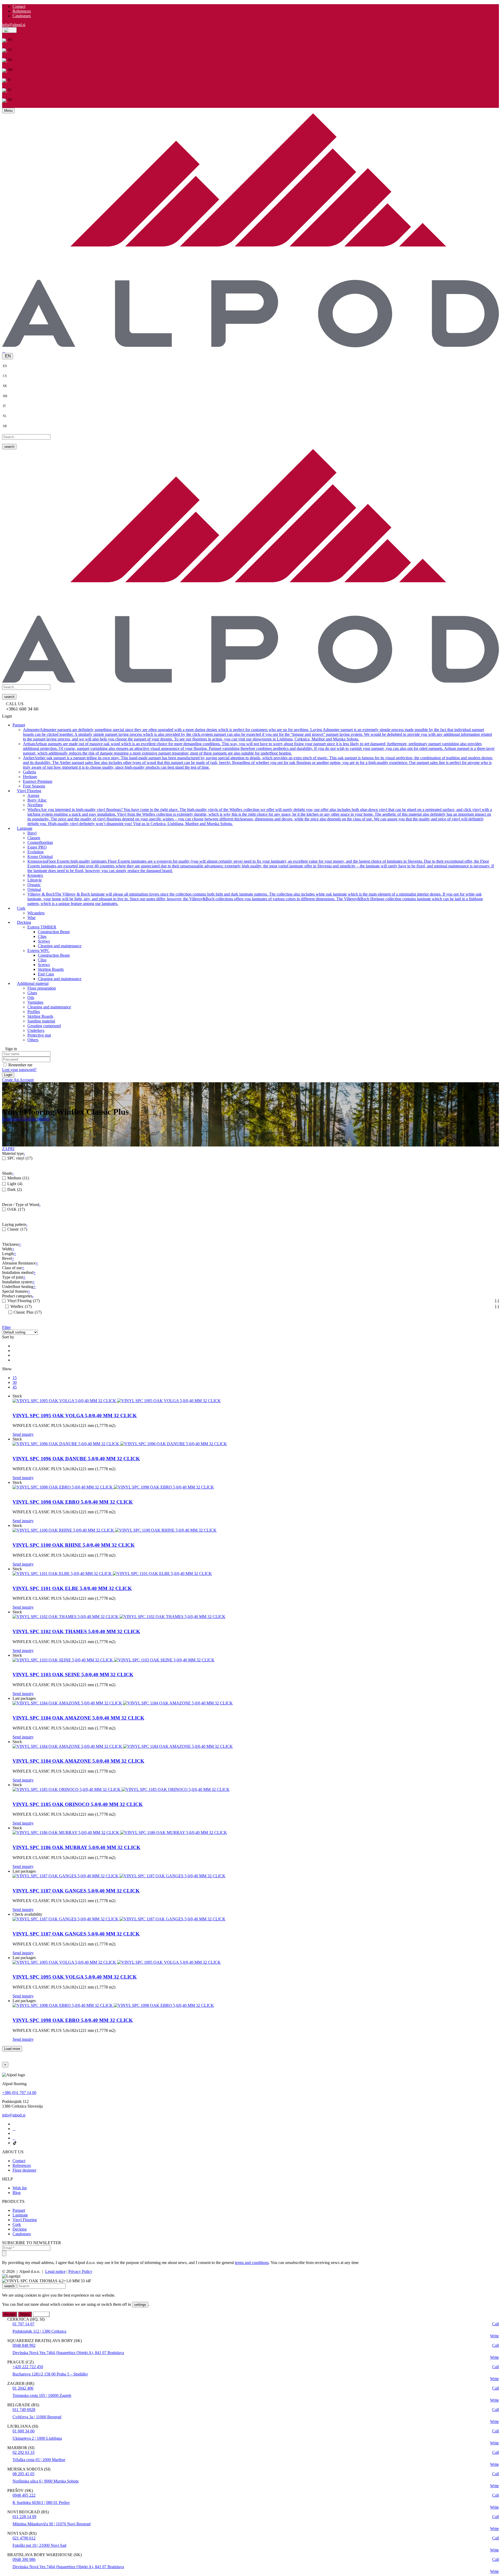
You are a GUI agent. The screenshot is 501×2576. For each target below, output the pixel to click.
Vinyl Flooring (24, 1119)
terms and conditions (252, 2263)
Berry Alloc (37, 800)
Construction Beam (54, 931)
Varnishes (35, 1002)
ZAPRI (8, 1149)
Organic (34, 884)
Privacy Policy (80, 2271)
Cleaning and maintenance (60, 946)
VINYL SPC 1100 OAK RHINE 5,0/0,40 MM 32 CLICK (74, 1545)
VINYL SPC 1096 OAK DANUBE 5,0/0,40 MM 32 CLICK (76, 1459)
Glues (32, 993)
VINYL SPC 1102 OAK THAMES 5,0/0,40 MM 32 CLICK (76, 1631)
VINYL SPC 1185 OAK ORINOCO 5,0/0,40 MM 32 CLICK (78, 1804)
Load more (12, 2049)
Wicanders (36, 913)
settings (140, 2305)
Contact (19, 6)
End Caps (46, 974)
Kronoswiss (261, 866)
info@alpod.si (14, 25)
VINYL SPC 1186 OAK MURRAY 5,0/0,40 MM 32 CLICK (76, 1847)
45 (15, 1387)
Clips (42, 936)
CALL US (15, 704)
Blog (17, 2193)
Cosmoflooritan (40, 842)
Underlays (36, 1030)
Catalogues (22, 16)
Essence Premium (38, 781)
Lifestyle (35, 880)
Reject (25, 2314)
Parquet (19, 2210)
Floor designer (24, 2170)
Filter (6, 1327)
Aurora (33, 795)
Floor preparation (42, 988)
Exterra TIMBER (42, 927)
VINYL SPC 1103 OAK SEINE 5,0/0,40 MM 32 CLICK (73, 1675)
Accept (10, 2314)
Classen (34, 837)
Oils (31, 997)
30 (15, 1382)
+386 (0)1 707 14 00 (19, 2093)
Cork (17, 2224)
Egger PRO (37, 847)
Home (7, 1119)
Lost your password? (19, 1069)
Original (34, 889)
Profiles (34, 1011)
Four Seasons (34, 786)
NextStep (35, 805)
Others (33, 1040)
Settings (41, 2314)
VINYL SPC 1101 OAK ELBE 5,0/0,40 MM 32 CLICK (72, 1588)
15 (15, 1378)
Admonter (257, 734)
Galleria (29, 772)
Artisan (259, 748)
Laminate (20, 2215)
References (22, 11)
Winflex (260, 816)
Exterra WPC (38, 950)
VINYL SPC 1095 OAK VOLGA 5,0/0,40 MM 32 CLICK (75, 1416)
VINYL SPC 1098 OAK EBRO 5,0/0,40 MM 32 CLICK (73, 1502)
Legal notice (55, 2271)
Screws (44, 941)
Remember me (20, 1065)
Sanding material (41, 1021)
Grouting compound (44, 1025)
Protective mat (39, 1035)
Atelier (258, 762)
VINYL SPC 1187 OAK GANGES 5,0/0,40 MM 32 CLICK (76, 1891)
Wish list (20, 2188)
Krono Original (40, 856)
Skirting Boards (51, 969)
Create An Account (18, 1080)
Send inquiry (23, 1434)
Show (7, 1369)
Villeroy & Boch (255, 899)
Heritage (30, 776)
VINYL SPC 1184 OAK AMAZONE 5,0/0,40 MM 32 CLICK (78, 1718)
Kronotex (35, 875)
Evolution (35, 852)
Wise (31, 917)
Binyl (32, 833)
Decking (20, 2229)
